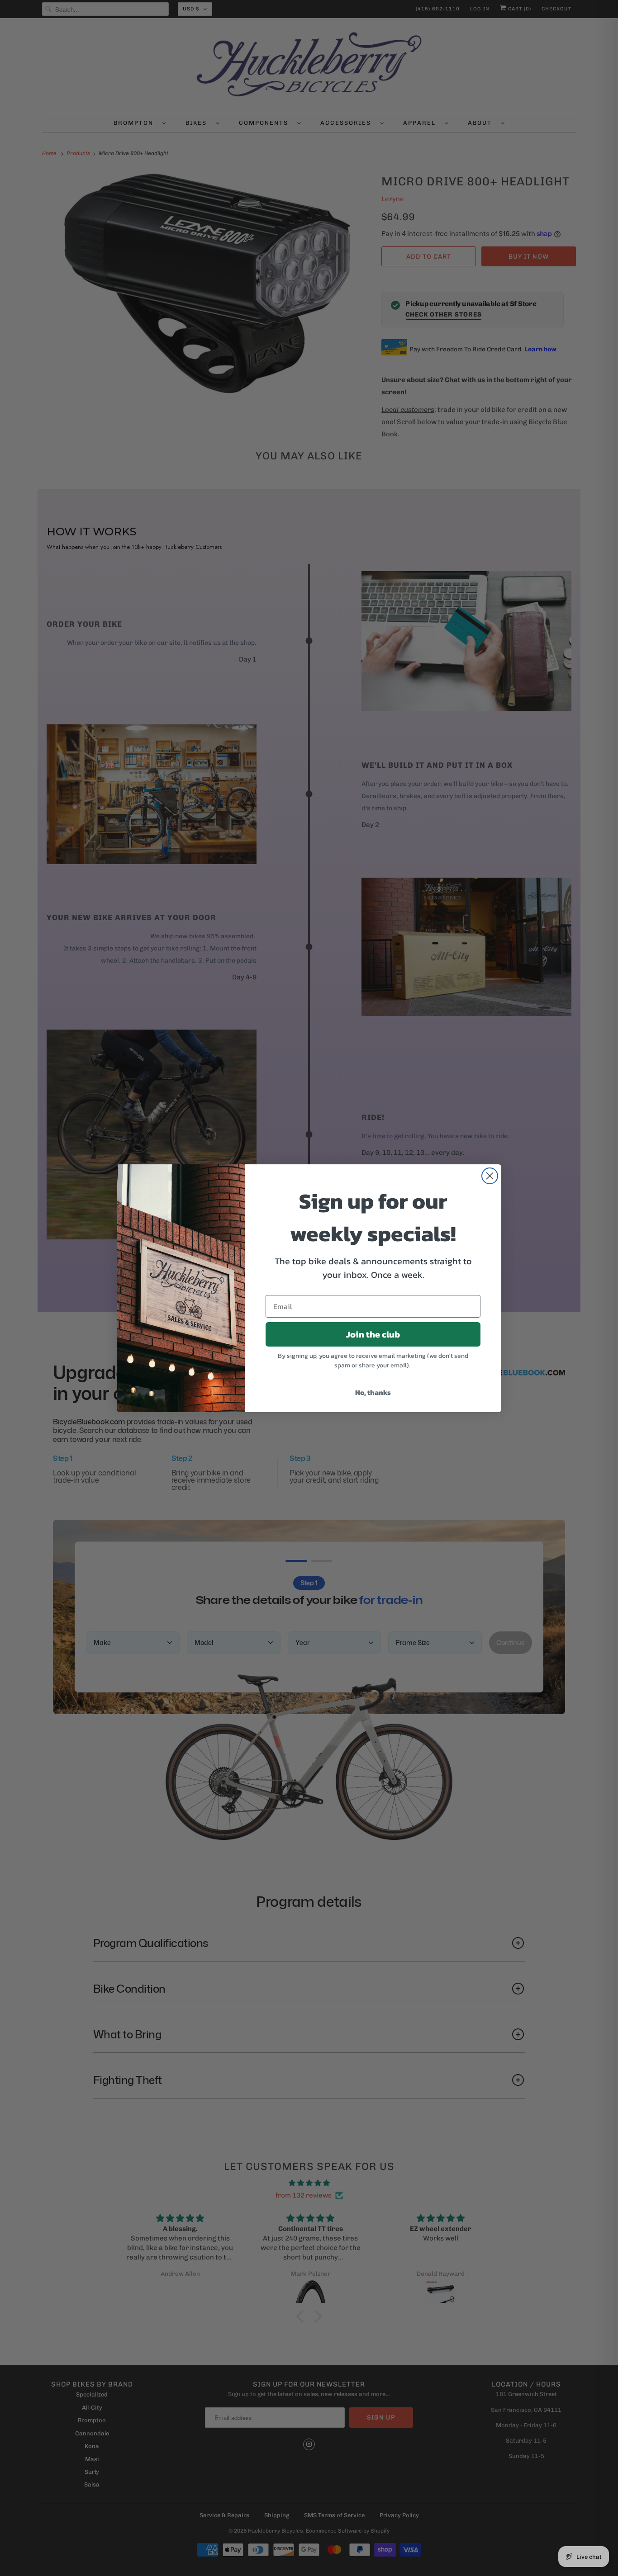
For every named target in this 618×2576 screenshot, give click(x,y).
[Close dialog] (490, 1176)
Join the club (373, 1334)
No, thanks (373, 1392)
